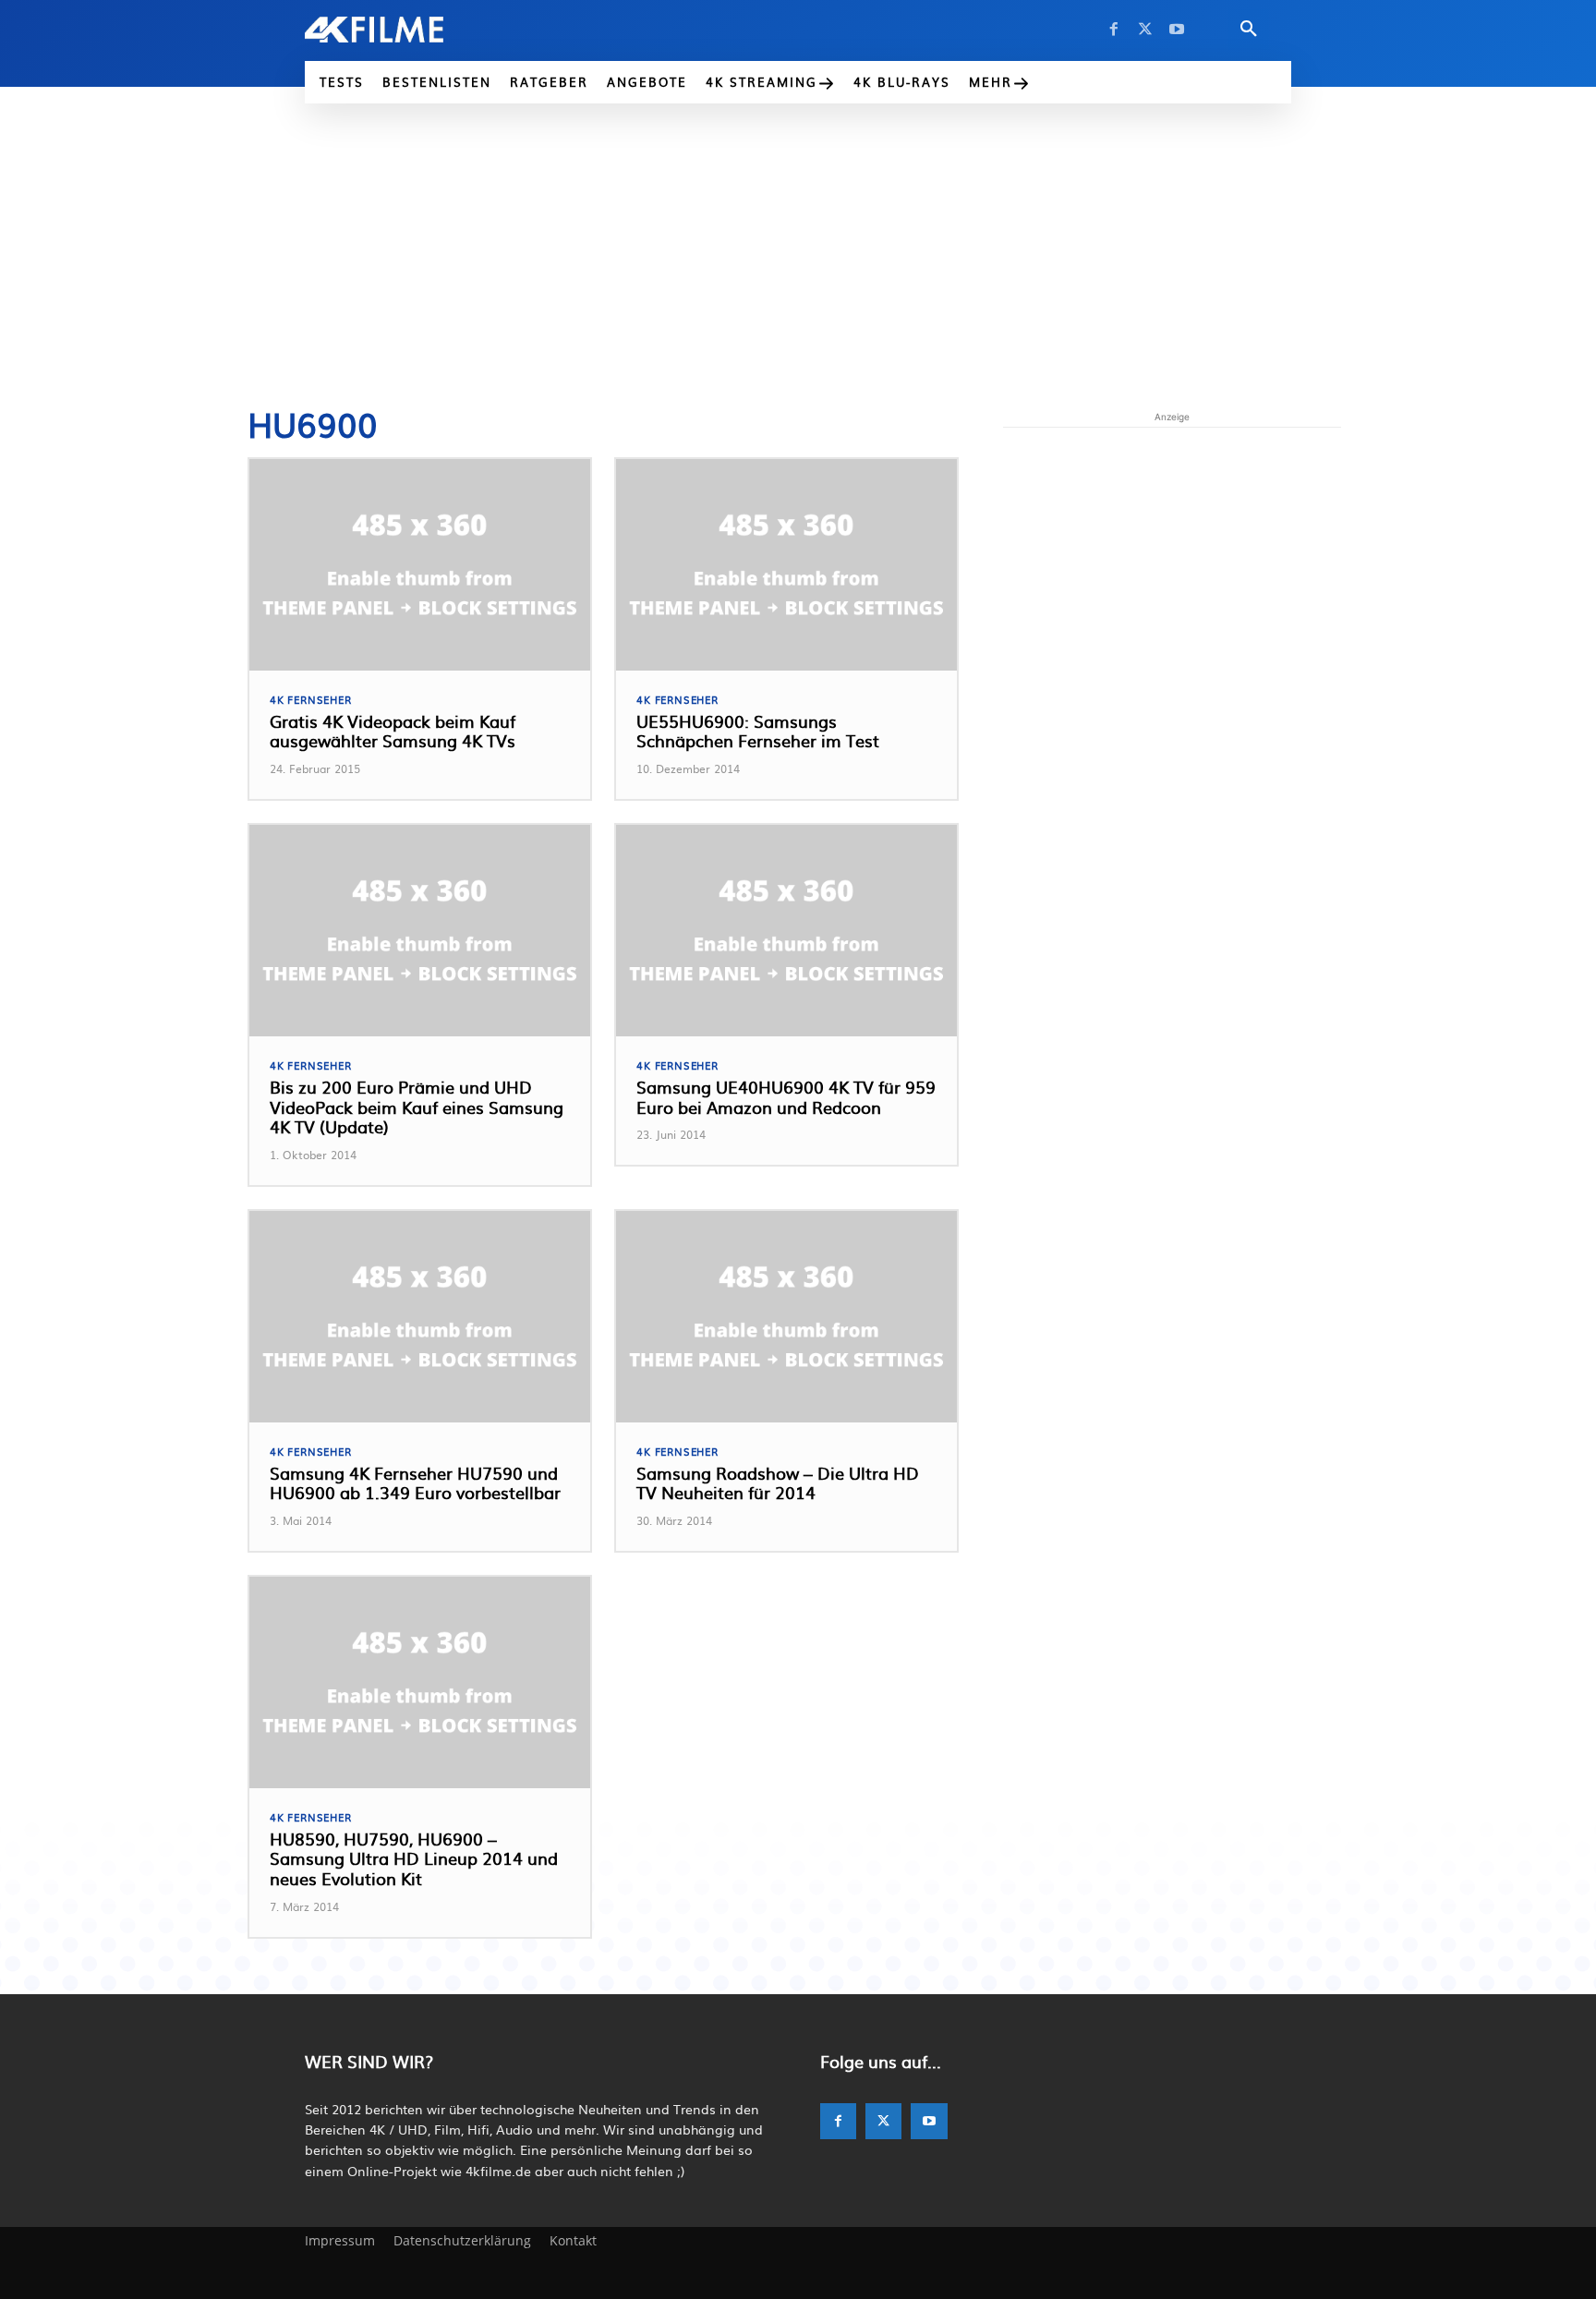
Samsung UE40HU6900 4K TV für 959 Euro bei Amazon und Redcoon (786, 1097)
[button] (1249, 30)
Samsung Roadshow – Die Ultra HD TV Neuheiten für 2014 (778, 1483)
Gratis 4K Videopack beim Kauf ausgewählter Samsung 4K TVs (393, 731)
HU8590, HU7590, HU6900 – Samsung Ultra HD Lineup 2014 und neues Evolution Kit (414, 1858)
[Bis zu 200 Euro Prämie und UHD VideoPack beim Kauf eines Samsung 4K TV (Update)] (420, 931)
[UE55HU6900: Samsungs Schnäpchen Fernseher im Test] (786, 565)
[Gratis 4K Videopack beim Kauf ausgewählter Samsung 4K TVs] (420, 565)
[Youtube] (1177, 30)
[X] (1145, 30)
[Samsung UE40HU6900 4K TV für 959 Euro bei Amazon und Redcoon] (786, 931)
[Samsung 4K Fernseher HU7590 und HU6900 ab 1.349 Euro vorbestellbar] (420, 1317)
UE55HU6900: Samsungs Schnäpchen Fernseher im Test (758, 731)
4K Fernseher (311, 700)
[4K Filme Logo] (402, 30)
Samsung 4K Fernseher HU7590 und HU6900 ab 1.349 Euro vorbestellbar (415, 1483)
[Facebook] (1114, 30)
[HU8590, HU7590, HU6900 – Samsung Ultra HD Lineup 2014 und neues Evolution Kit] (420, 1682)
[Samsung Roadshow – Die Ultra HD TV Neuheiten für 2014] (786, 1317)
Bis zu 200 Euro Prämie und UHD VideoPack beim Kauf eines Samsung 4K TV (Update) (417, 1107)
